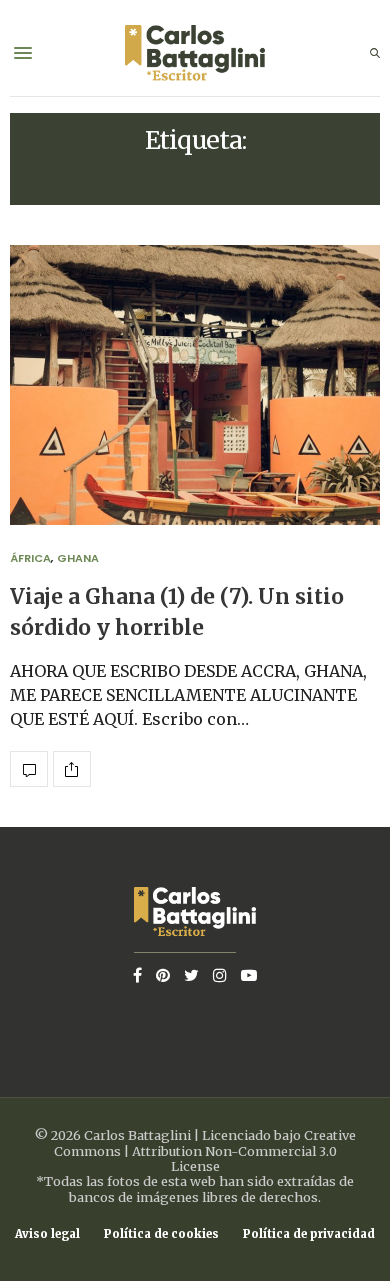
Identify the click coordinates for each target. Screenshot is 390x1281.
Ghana (78, 558)
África (30, 558)
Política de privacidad (309, 1234)
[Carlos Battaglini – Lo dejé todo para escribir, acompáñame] (195, 53)
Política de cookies (161, 1234)
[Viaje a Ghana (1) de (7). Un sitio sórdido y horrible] (195, 385)
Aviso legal (47, 1234)
